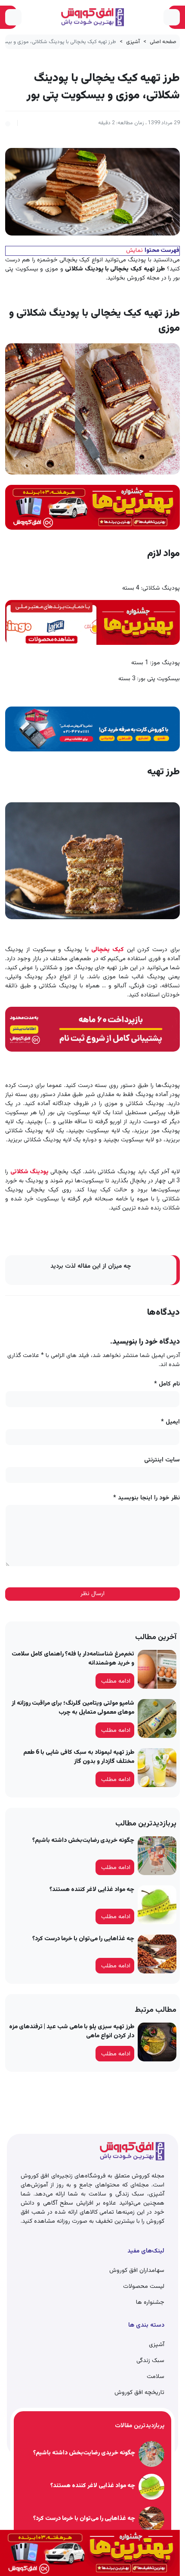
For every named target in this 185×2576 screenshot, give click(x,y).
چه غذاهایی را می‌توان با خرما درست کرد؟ (83, 1939)
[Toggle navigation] (172, 17)
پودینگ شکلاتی (29, 1172)
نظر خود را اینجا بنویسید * (146, 1498)
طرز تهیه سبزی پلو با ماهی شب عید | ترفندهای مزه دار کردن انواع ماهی (72, 2031)
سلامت (156, 2377)
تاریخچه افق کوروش (139, 2393)
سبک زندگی (150, 2361)
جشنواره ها (150, 2303)
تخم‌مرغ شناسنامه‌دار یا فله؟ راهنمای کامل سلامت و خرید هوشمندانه (73, 1659)
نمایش (134, 251)
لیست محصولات (144, 2287)
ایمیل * (170, 1422)
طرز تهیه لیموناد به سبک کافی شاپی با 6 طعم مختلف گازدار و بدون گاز (79, 1757)
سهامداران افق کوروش (137, 2271)
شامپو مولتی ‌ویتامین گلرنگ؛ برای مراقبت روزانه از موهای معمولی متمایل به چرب (73, 1708)
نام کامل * (167, 1384)
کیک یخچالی (108, 950)
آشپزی (133, 42)
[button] (8, 123)
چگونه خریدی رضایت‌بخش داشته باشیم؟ (83, 1841)
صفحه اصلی (163, 42)
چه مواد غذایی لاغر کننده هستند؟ (92, 1890)
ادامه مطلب (116, 1681)
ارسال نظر (92, 1594)
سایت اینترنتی (162, 1460)
